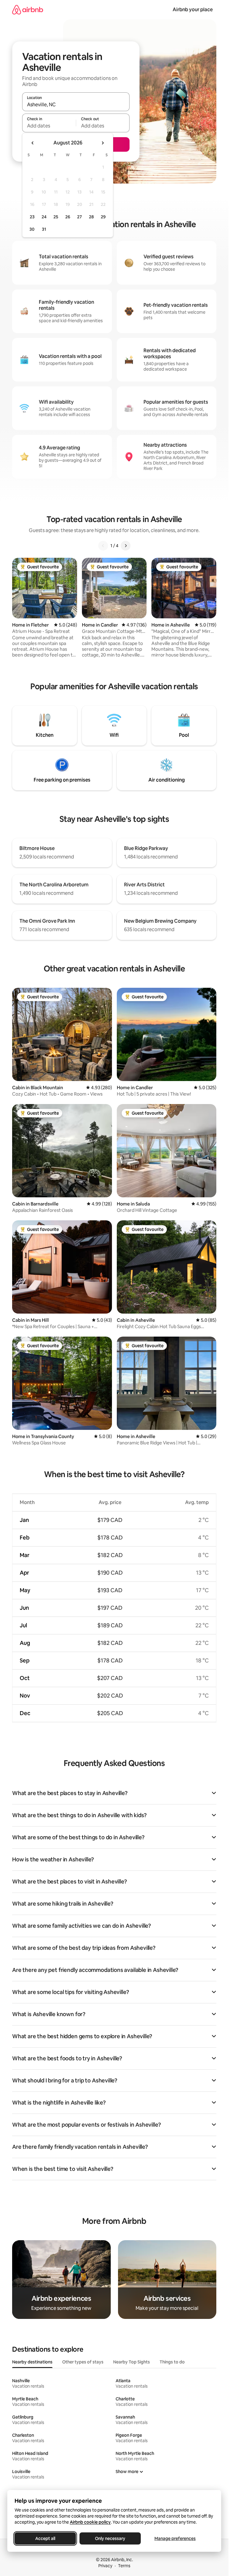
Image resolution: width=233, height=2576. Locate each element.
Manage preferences (175, 2538)
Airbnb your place (193, 10)
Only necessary (110, 2538)
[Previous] (103, 546)
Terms (124, 2566)
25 (56, 217)
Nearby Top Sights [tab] (132, 2362)
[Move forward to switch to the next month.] (103, 143)
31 (44, 229)
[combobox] (76, 104)
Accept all (45, 2538)
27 (79, 217)
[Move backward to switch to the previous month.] (33, 143)
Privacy (105, 2566)
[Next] (126, 546)
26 (68, 217)
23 (32, 217)
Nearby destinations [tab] (32, 2362)
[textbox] (49, 126)
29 (103, 217)
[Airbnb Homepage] (28, 10)
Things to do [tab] (172, 2362)
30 (32, 229)
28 (91, 217)
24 (44, 217)
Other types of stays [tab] (83, 2362)
